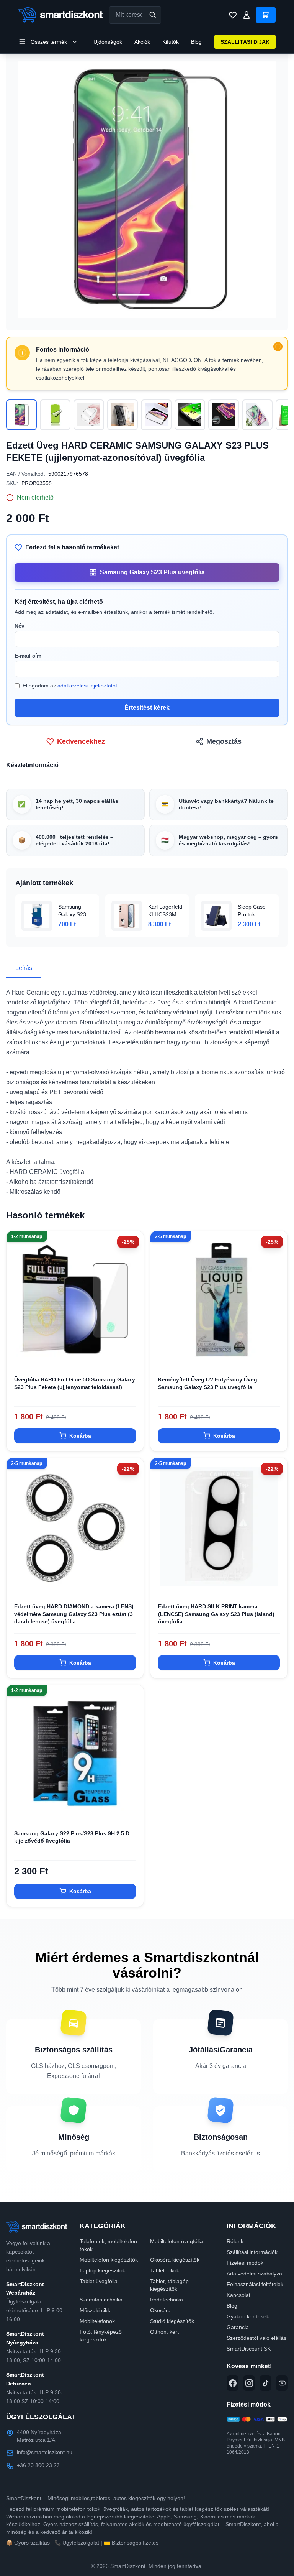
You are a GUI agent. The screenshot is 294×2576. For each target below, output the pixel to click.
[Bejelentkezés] (247, 15)
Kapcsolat (238, 2295)
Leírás (24, 968)
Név (20, 626)
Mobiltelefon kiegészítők (109, 2260)
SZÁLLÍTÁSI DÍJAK (245, 42)
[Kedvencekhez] (131, 1356)
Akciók (142, 42)
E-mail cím (28, 656)
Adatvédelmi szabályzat (255, 2274)
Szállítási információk (252, 2252)
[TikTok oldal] (265, 2383)
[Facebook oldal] (233, 2383)
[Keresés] (153, 15)
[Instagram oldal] (249, 2383)
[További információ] (278, 347)
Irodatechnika (167, 2300)
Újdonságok (108, 42)
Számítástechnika (101, 2300)
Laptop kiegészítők (102, 2270)
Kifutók (171, 42)
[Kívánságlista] (233, 15)
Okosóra (160, 2310)
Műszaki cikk (95, 2310)
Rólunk (235, 2241)
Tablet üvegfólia (99, 2281)
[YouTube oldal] (282, 2383)
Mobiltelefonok (97, 2321)
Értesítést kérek (147, 708)
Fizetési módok (245, 2263)
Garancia (238, 2327)
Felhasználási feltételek (255, 2284)
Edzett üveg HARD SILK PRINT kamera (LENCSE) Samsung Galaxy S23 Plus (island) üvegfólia (216, 1614)
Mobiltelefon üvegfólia (176, 2241)
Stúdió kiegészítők (172, 2321)
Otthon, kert (164, 2332)
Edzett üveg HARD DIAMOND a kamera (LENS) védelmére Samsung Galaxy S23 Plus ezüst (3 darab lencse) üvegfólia (74, 1614)
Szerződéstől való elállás (256, 2338)
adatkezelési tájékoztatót (87, 686)
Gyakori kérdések (248, 2316)
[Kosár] (266, 15)
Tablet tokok (165, 2270)
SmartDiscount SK (249, 2349)
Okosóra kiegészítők (175, 2260)
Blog (196, 42)
